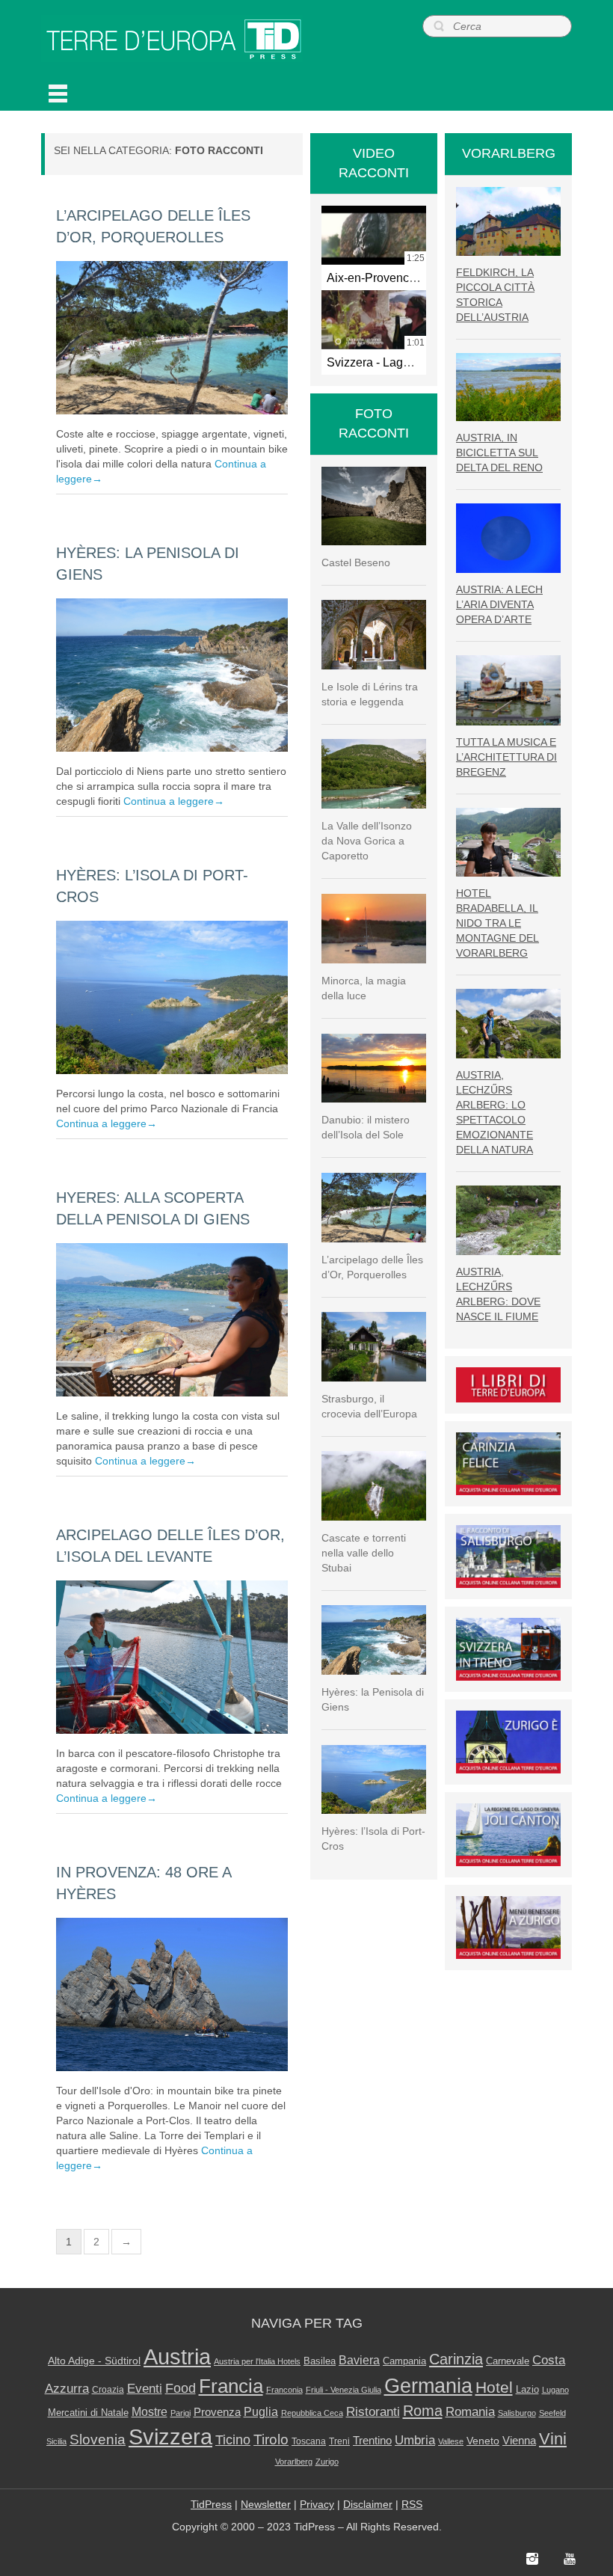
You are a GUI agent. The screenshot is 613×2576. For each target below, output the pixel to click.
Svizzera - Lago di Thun (390, 362)
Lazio (527, 2390)
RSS (412, 2504)
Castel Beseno (356, 562)
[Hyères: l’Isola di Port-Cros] (172, 997)
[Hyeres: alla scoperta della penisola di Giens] (172, 1320)
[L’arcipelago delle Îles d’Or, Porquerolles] (172, 338)
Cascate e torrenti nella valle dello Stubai (364, 1553)
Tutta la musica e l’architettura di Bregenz (506, 757)
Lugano (555, 2390)
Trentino (372, 2440)
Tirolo (271, 2439)
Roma (423, 2411)
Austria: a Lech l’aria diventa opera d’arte (499, 604)
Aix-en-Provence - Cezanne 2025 (415, 277)
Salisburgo (517, 2413)
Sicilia (56, 2441)
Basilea (320, 2361)
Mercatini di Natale (88, 2413)
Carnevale (508, 2361)
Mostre (150, 2411)
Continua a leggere (174, 801)
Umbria (415, 2440)
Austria (177, 2356)
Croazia (108, 2390)
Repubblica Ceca (312, 2413)
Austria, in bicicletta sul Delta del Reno (499, 453)
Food (181, 2388)
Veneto (483, 2441)
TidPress (211, 2504)
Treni (339, 2441)
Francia (231, 2386)
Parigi (181, 2413)
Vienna (519, 2440)
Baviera (359, 2360)
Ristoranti (373, 2411)
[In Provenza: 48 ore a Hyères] (172, 1994)
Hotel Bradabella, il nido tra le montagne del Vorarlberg (498, 923)
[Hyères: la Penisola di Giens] (172, 675)
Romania (470, 2412)
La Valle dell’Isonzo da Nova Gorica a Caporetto (367, 841)
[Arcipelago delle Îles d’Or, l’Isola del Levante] (172, 1657)
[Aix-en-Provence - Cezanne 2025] (374, 235)
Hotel (494, 2387)
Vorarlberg (294, 2462)
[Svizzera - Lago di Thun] (374, 320)
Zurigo (327, 2462)
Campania (404, 2361)
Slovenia (98, 2439)
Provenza (217, 2412)
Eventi (145, 2389)
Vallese (451, 2441)
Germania (428, 2386)
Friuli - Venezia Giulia (344, 2390)
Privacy (317, 2504)
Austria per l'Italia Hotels (257, 2361)
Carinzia (456, 2359)
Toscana (309, 2441)
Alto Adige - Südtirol (94, 2361)
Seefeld (552, 2413)
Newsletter (266, 2504)
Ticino (233, 2440)
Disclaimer (368, 2504)
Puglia (261, 2412)
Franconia (284, 2390)
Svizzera (170, 2437)
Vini (553, 2439)
